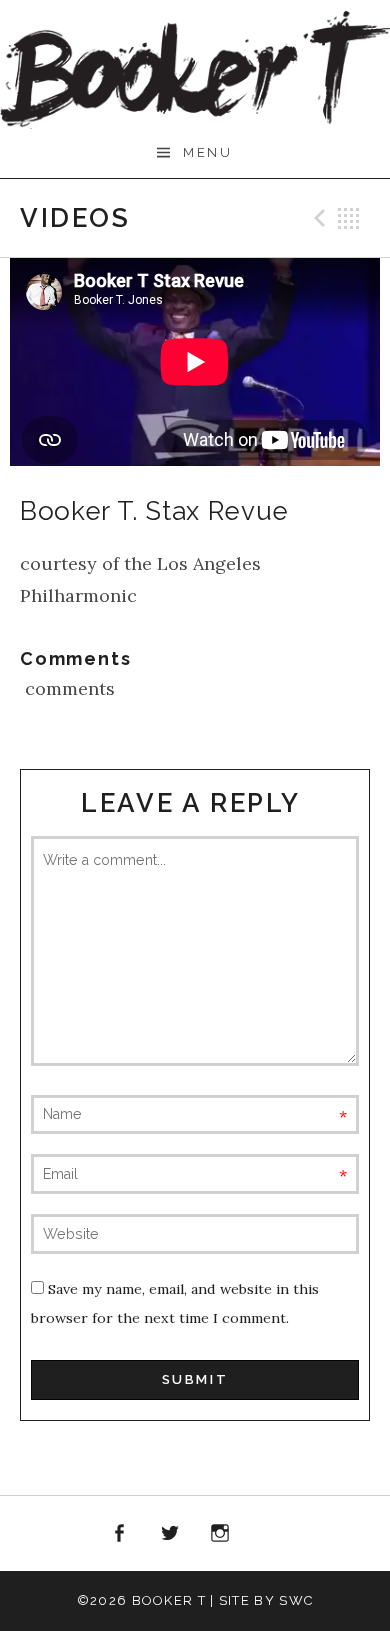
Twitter (170, 1534)
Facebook (119, 1534)
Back (349, 218)
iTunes (271, 1534)
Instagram (221, 1534)
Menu (207, 152)
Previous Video (317, 218)
